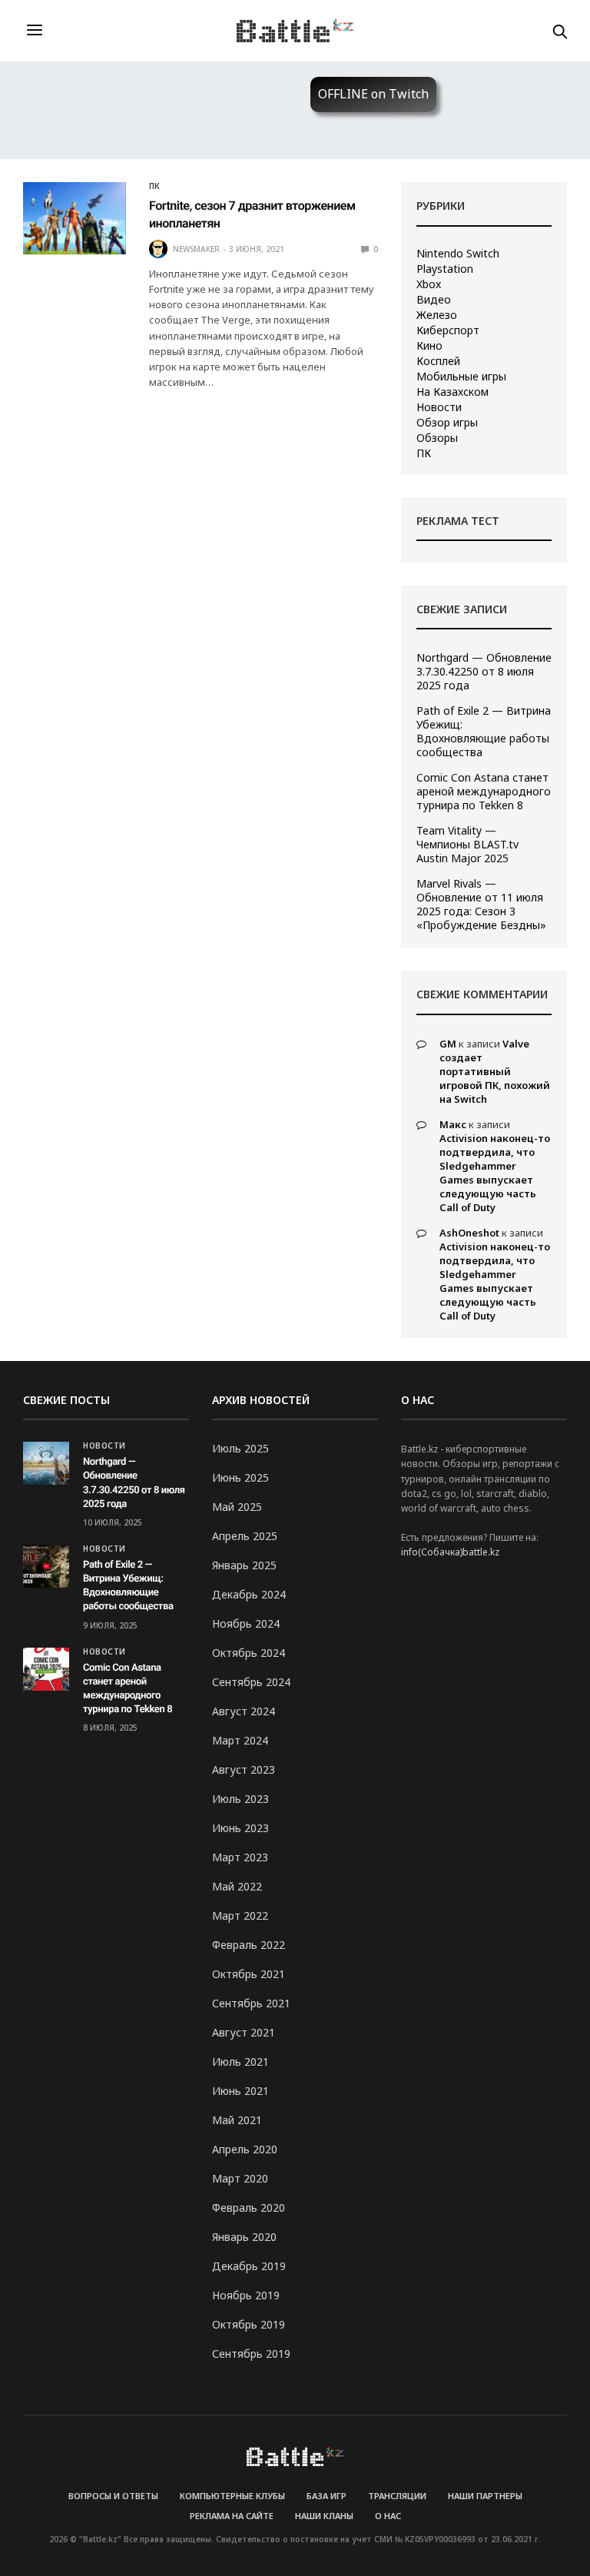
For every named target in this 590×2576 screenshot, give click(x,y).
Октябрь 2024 (249, 1653)
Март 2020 (240, 2178)
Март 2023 (240, 1857)
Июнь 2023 (240, 1828)
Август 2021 (244, 2032)
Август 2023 (244, 1769)
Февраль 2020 (249, 2208)
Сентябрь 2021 (251, 2003)
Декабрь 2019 (249, 2266)
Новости (439, 407)
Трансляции (397, 2496)
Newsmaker (196, 249)
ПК (155, 186)
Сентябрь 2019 (251, 2354)
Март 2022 (240, 1915)
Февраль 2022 (249, 1945)
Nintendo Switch (458, 254)
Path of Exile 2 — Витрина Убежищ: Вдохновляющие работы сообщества (484, 732)
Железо (437, 315)
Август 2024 (244, 1711)
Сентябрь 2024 (251, 1682)
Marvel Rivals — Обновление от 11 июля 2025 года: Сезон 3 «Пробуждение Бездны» (481, 905)
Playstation (445, 269)
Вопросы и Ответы (113, 2496)
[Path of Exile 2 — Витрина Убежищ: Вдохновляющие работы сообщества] (46, 1566)
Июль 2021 (240, 2061)
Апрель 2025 (245, 1536)
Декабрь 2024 (249, 1594)
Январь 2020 (244, 2237)
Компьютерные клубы (232, 2496)
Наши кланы (324, 2516)
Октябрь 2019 (249, 2324)
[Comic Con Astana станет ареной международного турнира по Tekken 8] (46, 1669)
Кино (429, 346)
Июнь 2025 (240, 1477)
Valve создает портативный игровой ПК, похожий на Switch (495, 1071)
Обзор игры (447, 423)
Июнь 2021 (240, 2091)
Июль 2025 (240, 1448)
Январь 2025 (244, 1565)
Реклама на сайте (232, 2516)
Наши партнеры (485, 2496)
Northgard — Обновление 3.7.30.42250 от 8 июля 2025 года (484, 672)
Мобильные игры (461, 377)
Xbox (429, 284)
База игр (326, 2496)
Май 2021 (237, 2120)
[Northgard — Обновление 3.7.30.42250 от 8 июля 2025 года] (46, 1463)
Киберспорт (448, 330)
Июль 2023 (240, 1799)
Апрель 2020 (245, 2149)
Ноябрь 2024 (246, 1623)
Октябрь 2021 (249, 1974)
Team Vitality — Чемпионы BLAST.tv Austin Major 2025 (467, 845)
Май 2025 (237, 1507)
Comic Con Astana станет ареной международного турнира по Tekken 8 (484, 792)
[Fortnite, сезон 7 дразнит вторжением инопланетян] (75, 218)
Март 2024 (240, 1740)
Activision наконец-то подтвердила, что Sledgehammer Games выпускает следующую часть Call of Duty (495, 1173)
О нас (388, 2516)
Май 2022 (237, 1886)
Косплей (438, 361)
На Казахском (452, 392)
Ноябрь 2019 (246, 2295)
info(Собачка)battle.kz (450, 1552)
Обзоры (437, 438)
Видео (434, 300)
